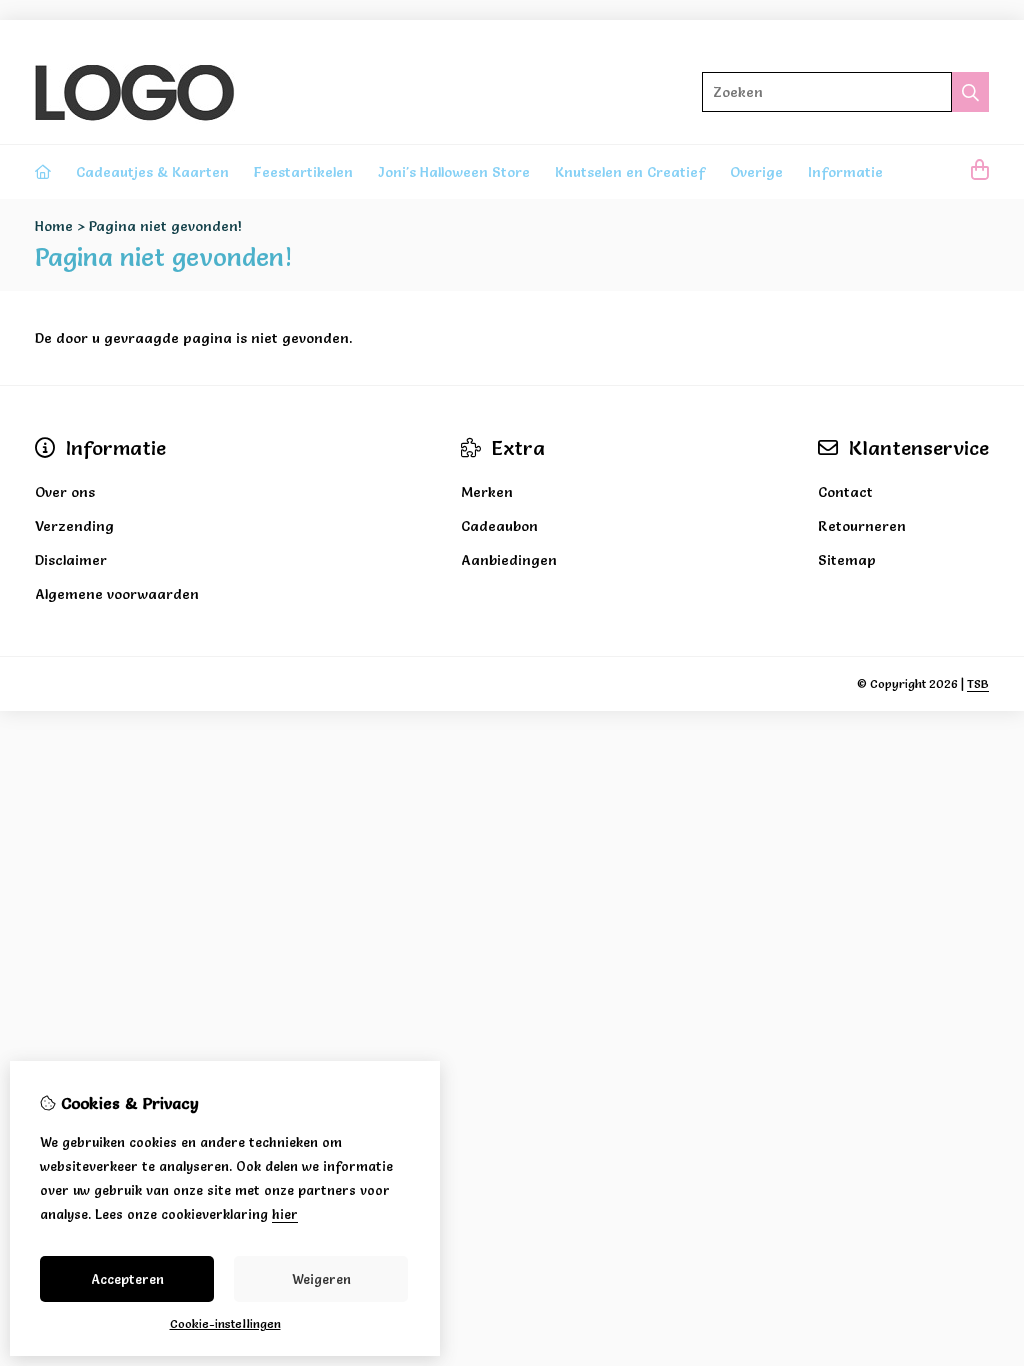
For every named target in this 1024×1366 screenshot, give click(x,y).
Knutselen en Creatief (630, 172)
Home (54, 226)
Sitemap (847, 560)
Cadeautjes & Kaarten (152, 172)
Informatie (845, 172)
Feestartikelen (303, 172)
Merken (487, 492)
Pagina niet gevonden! (165, 226)
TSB (978, 683)
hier (285, 1214)
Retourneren (862, 526)
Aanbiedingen (509, 560)
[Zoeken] (970, 92)
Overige (756, 172)
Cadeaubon (499, 526)
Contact (845, 492)
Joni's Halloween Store (454, 172)
